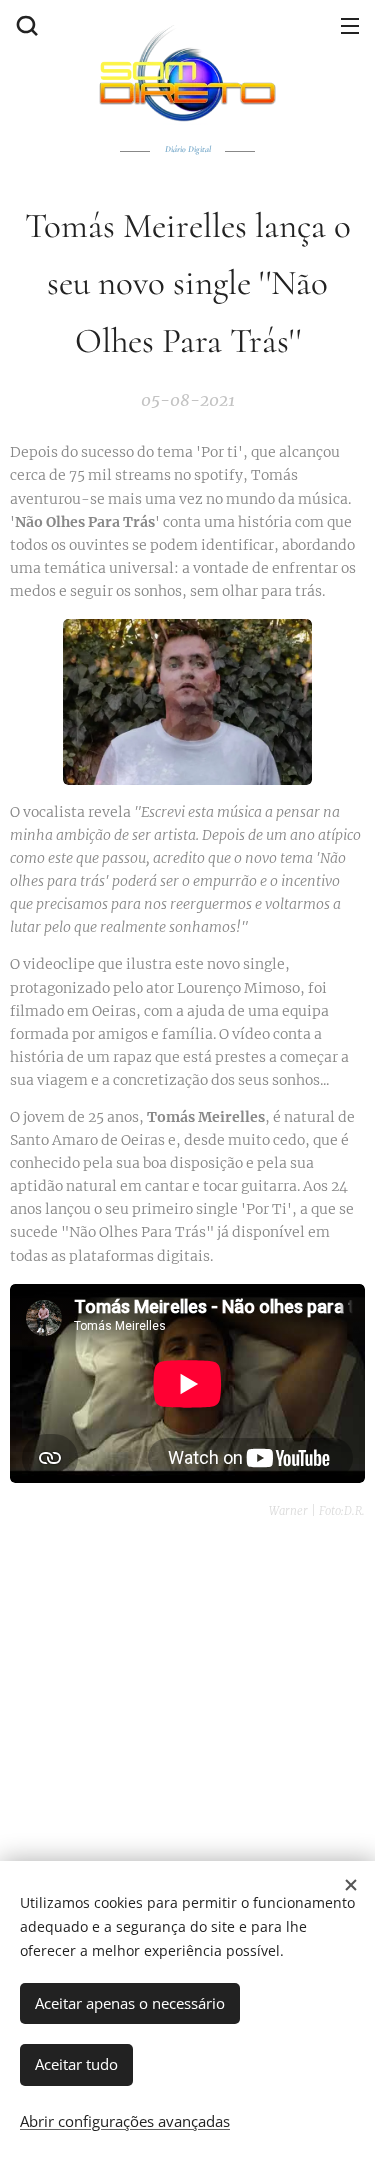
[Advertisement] (187, 1725)
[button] (25, 25)
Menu (350, 25)
